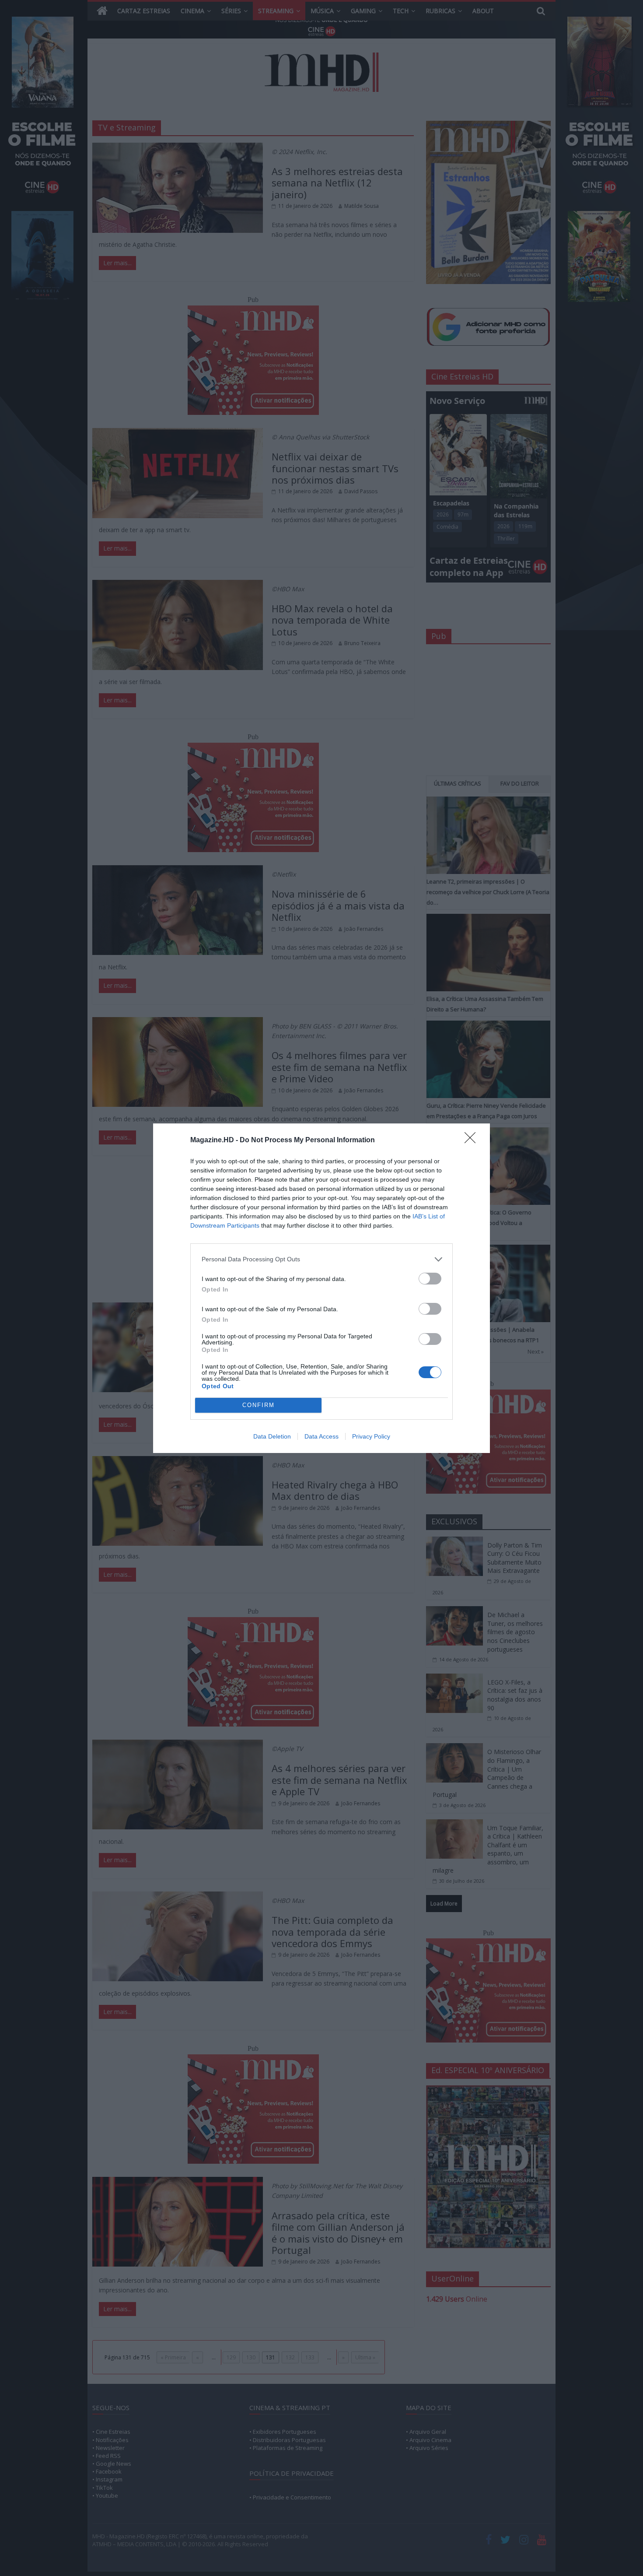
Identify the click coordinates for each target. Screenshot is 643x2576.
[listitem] (321, 1259)
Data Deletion (272, 1436)
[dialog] (321, 1288)
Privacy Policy (371, 1436)
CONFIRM (259, 1405)
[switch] (430, 1279)
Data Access (321, 1436)
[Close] (473, 1141)
